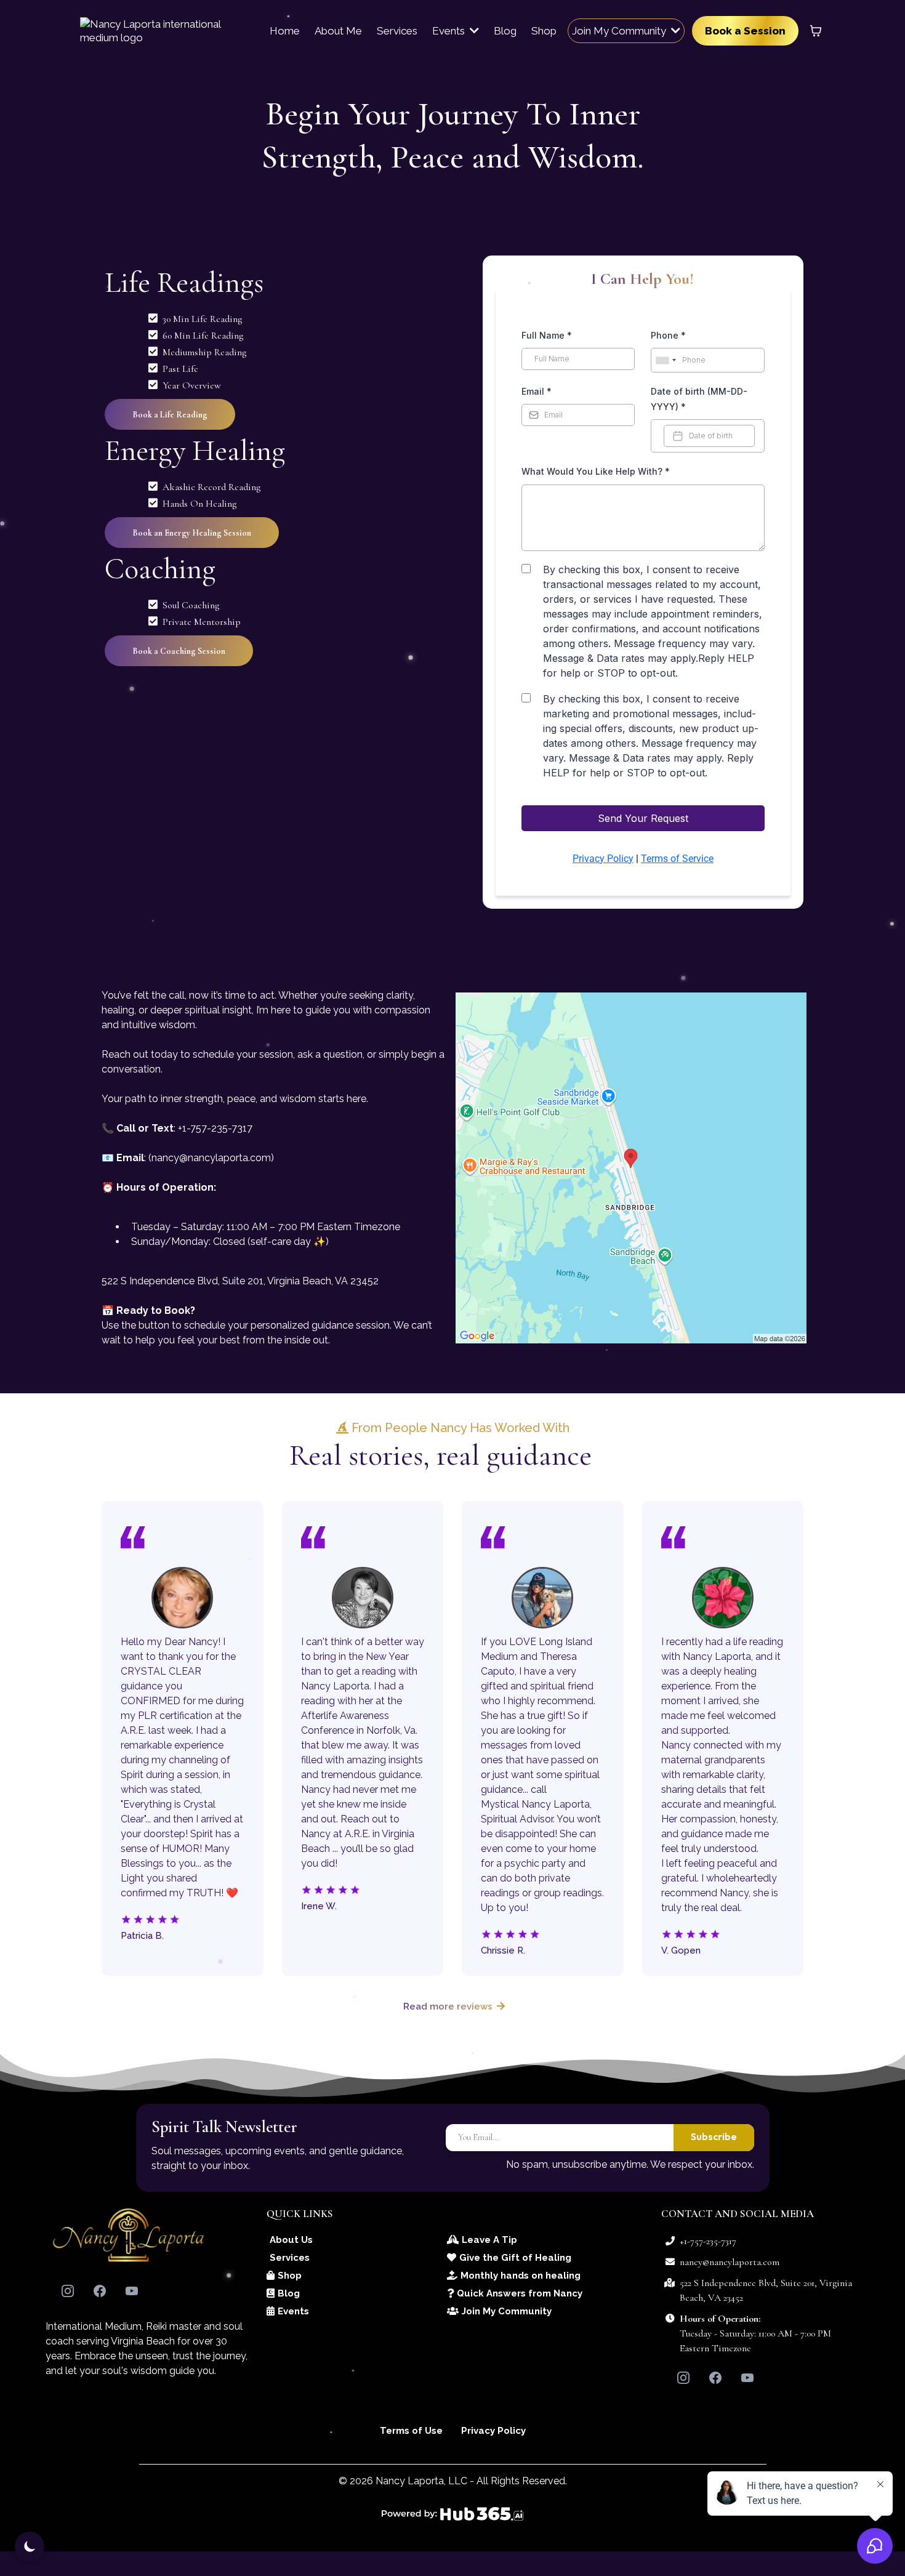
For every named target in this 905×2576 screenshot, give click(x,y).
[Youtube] (132, 2291)
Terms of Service (677, 859)
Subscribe (714, 2136)
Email (537, 391)
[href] (631, 1168)
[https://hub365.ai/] (453, 2514)
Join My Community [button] (620, 31)
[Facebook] (100, 2291)
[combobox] (666, 360)
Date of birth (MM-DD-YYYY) (699, 399)
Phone (668, 335)
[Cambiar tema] (30, 2546)
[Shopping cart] (816, 31)
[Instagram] (68, 2291)
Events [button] (450, 31)
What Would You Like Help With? (596, 471)
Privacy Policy (603, 859)
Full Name (547, 335)
